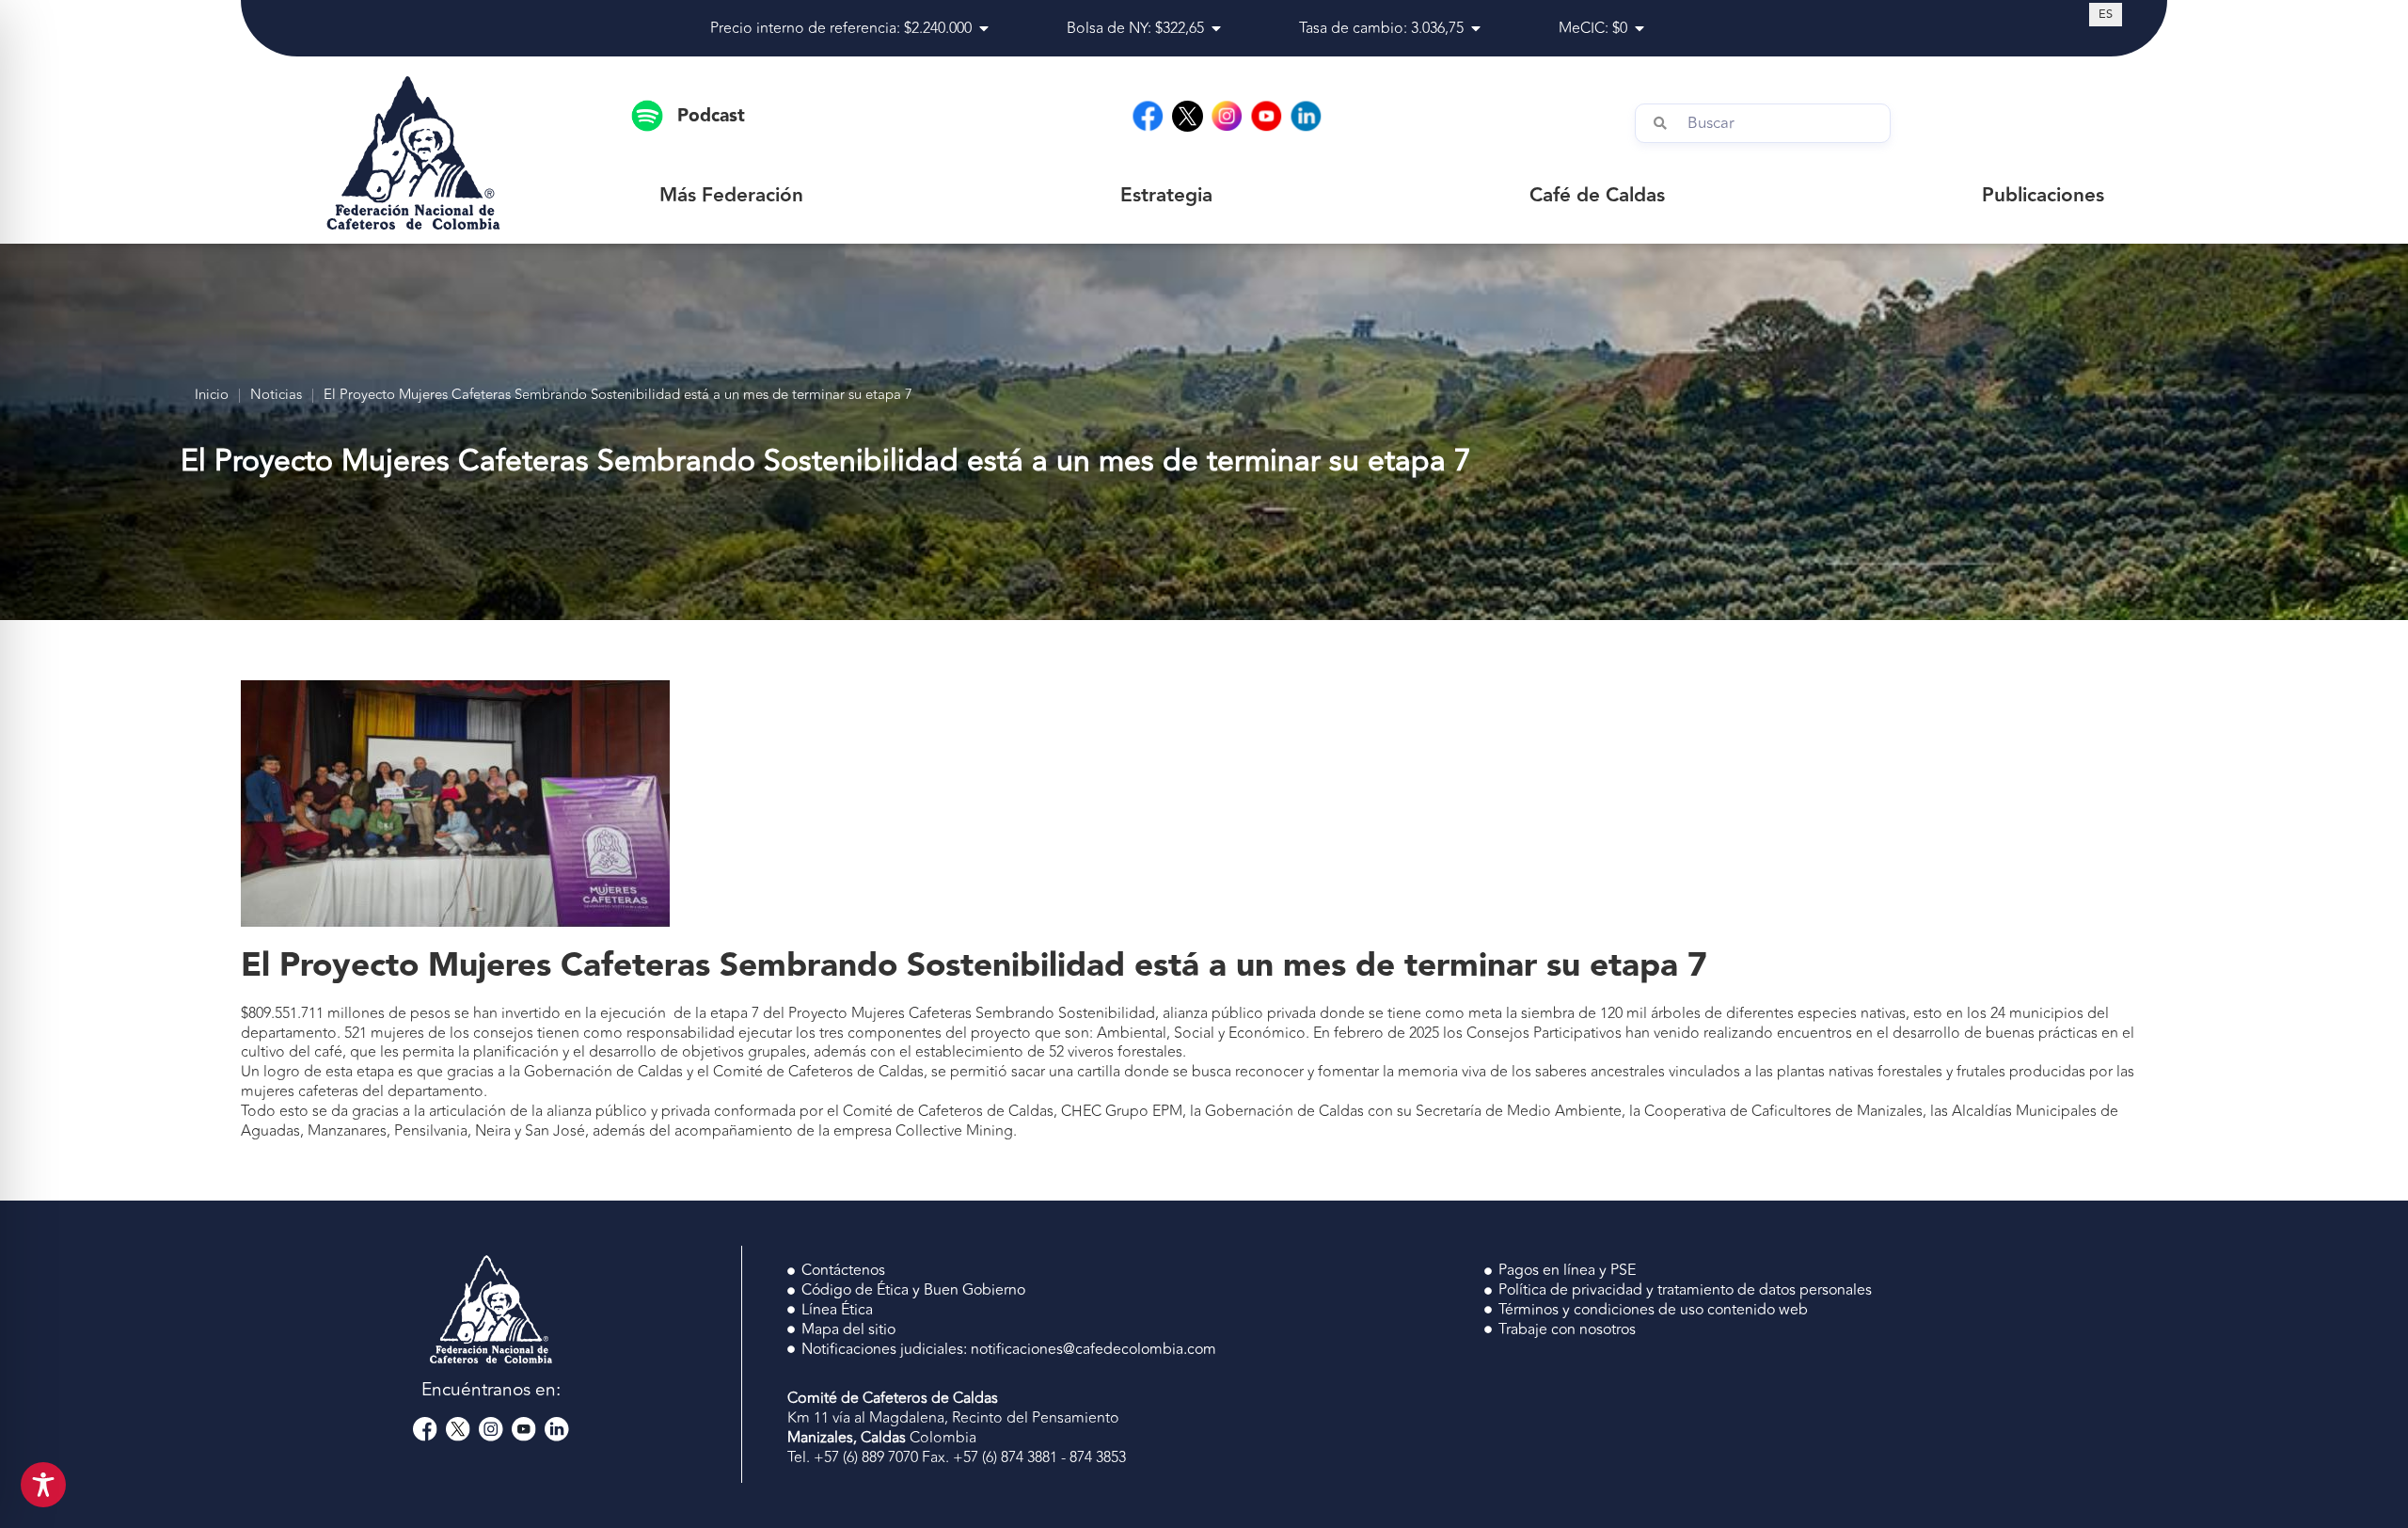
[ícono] (1188, 116)
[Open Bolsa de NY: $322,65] (1216, 28)
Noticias (276, 396)
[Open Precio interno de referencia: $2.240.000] (984, 28)
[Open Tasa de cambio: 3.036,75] (1476, 28)
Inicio (212, 396)
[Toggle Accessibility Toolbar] (43, 1485)
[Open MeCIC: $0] (1640, 28)
